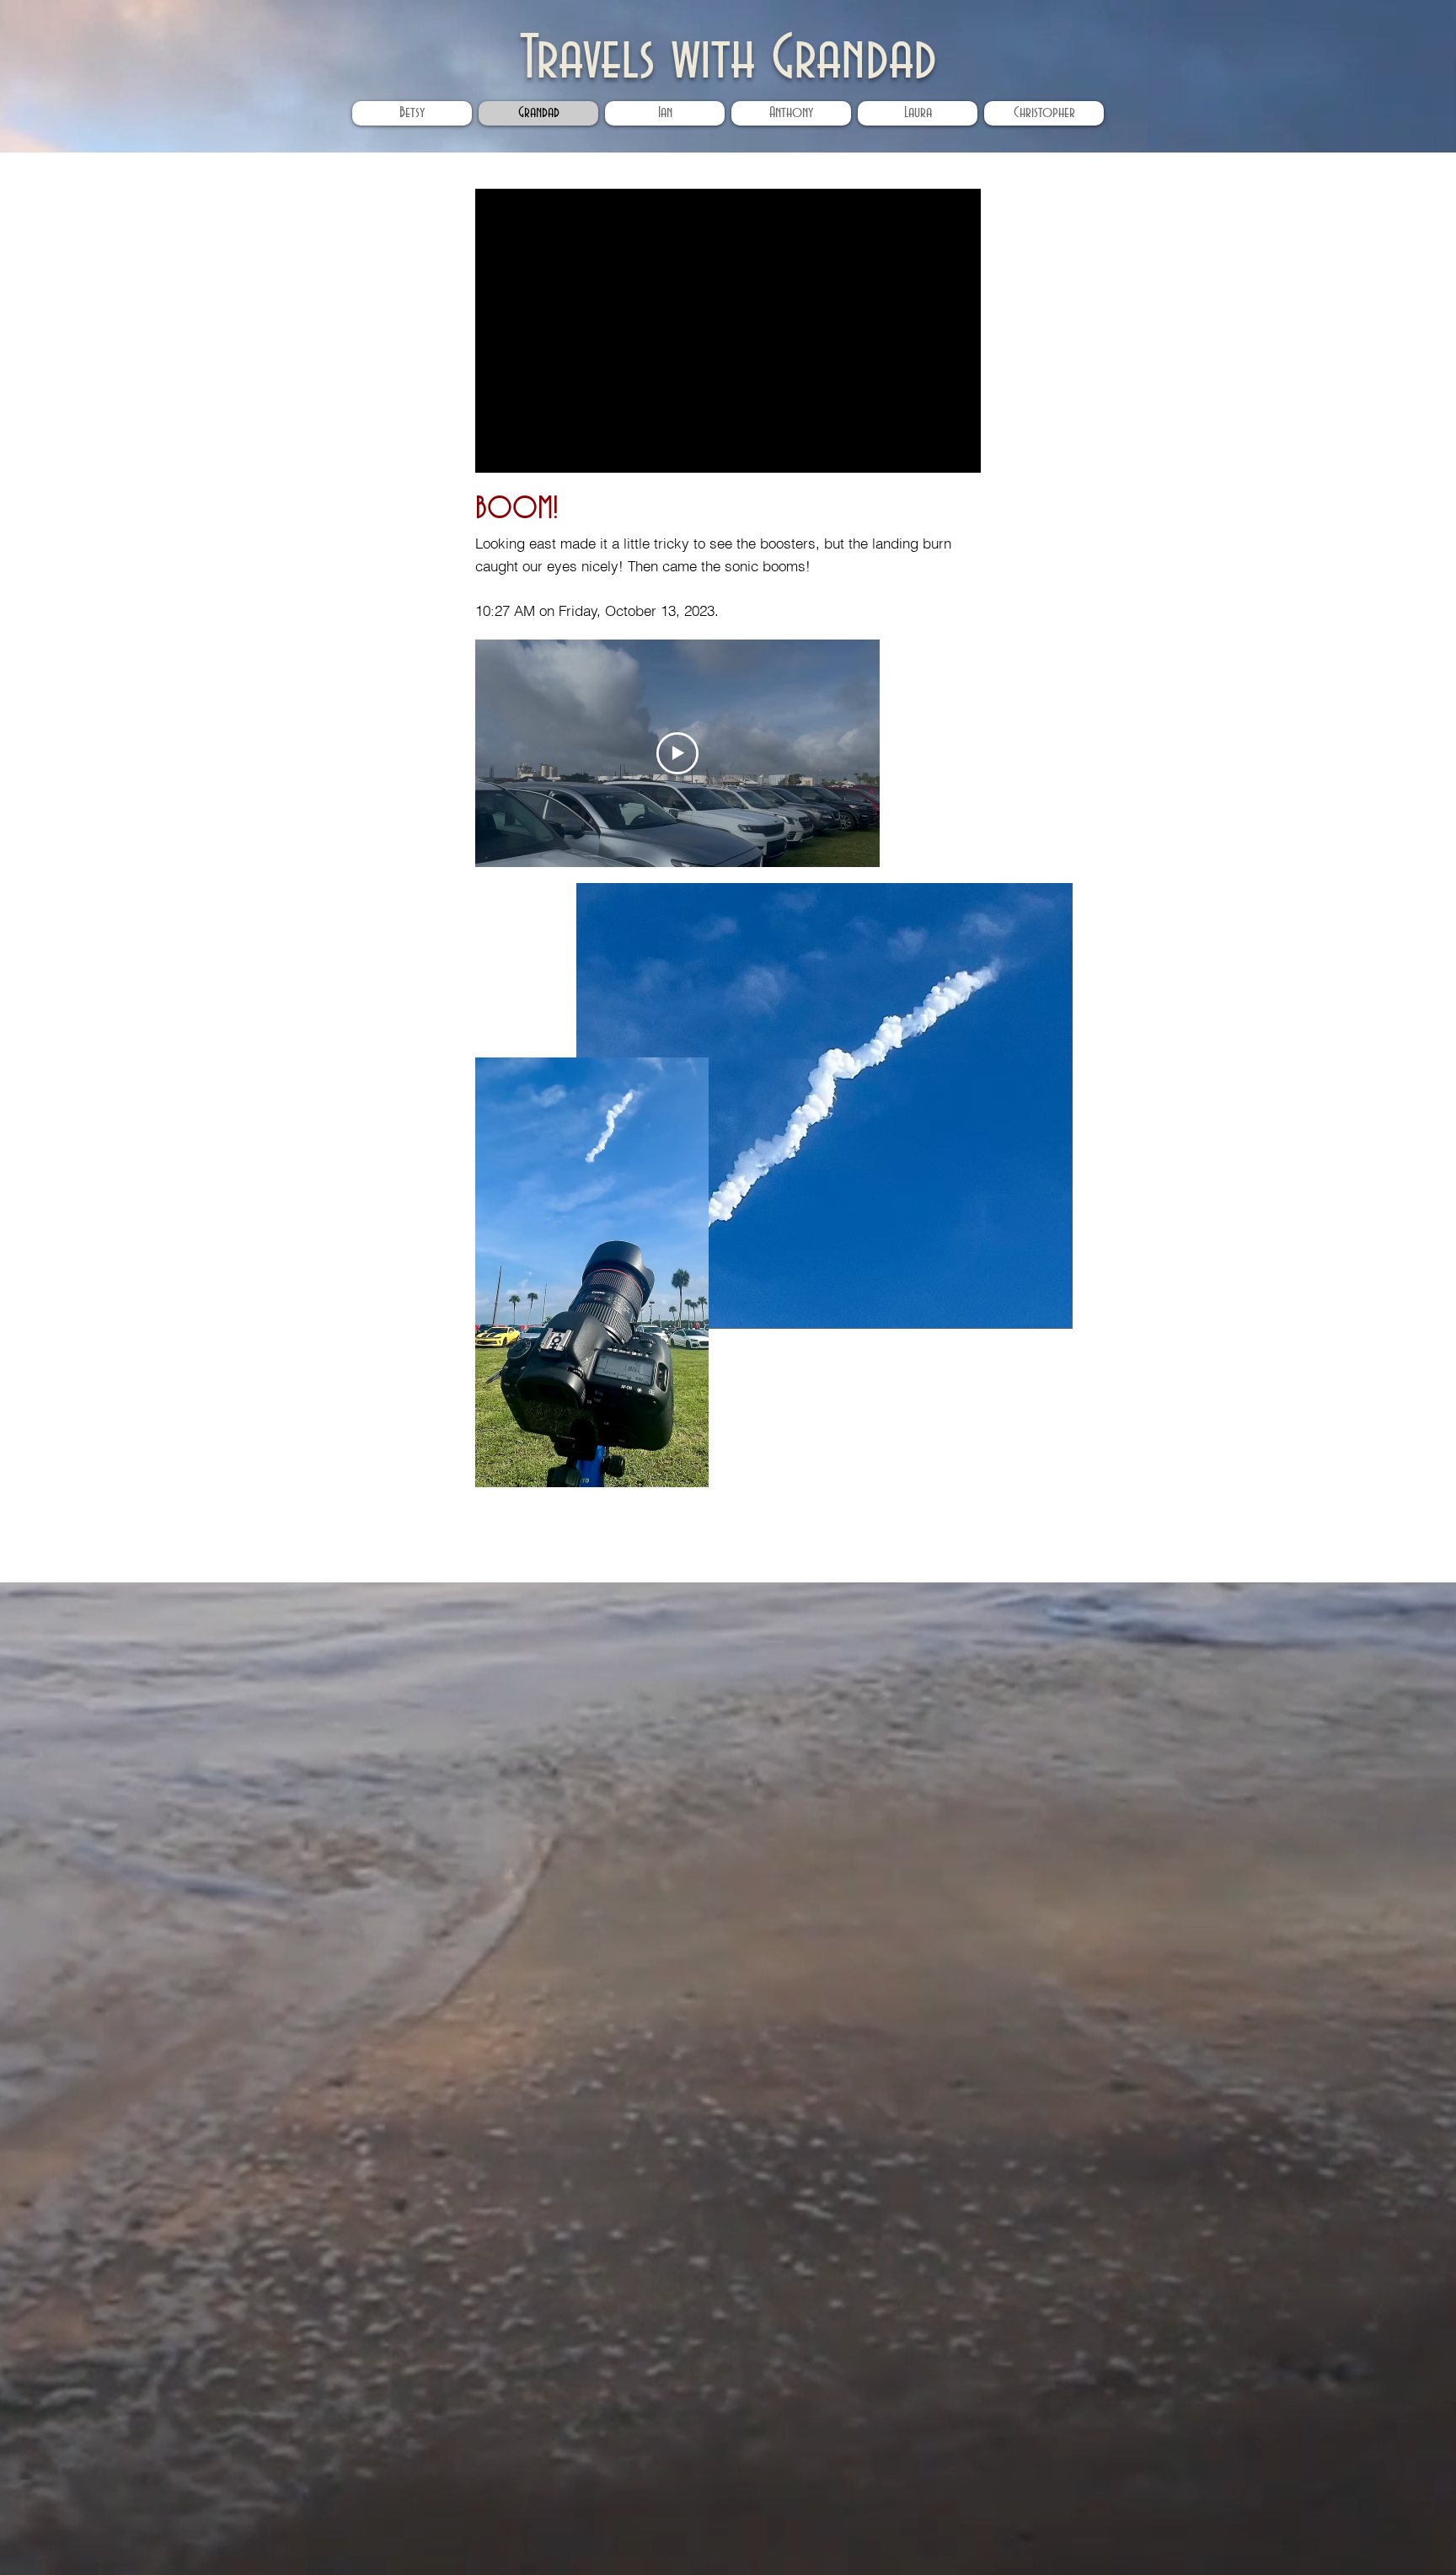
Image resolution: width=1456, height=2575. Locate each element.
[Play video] (677, 753)
